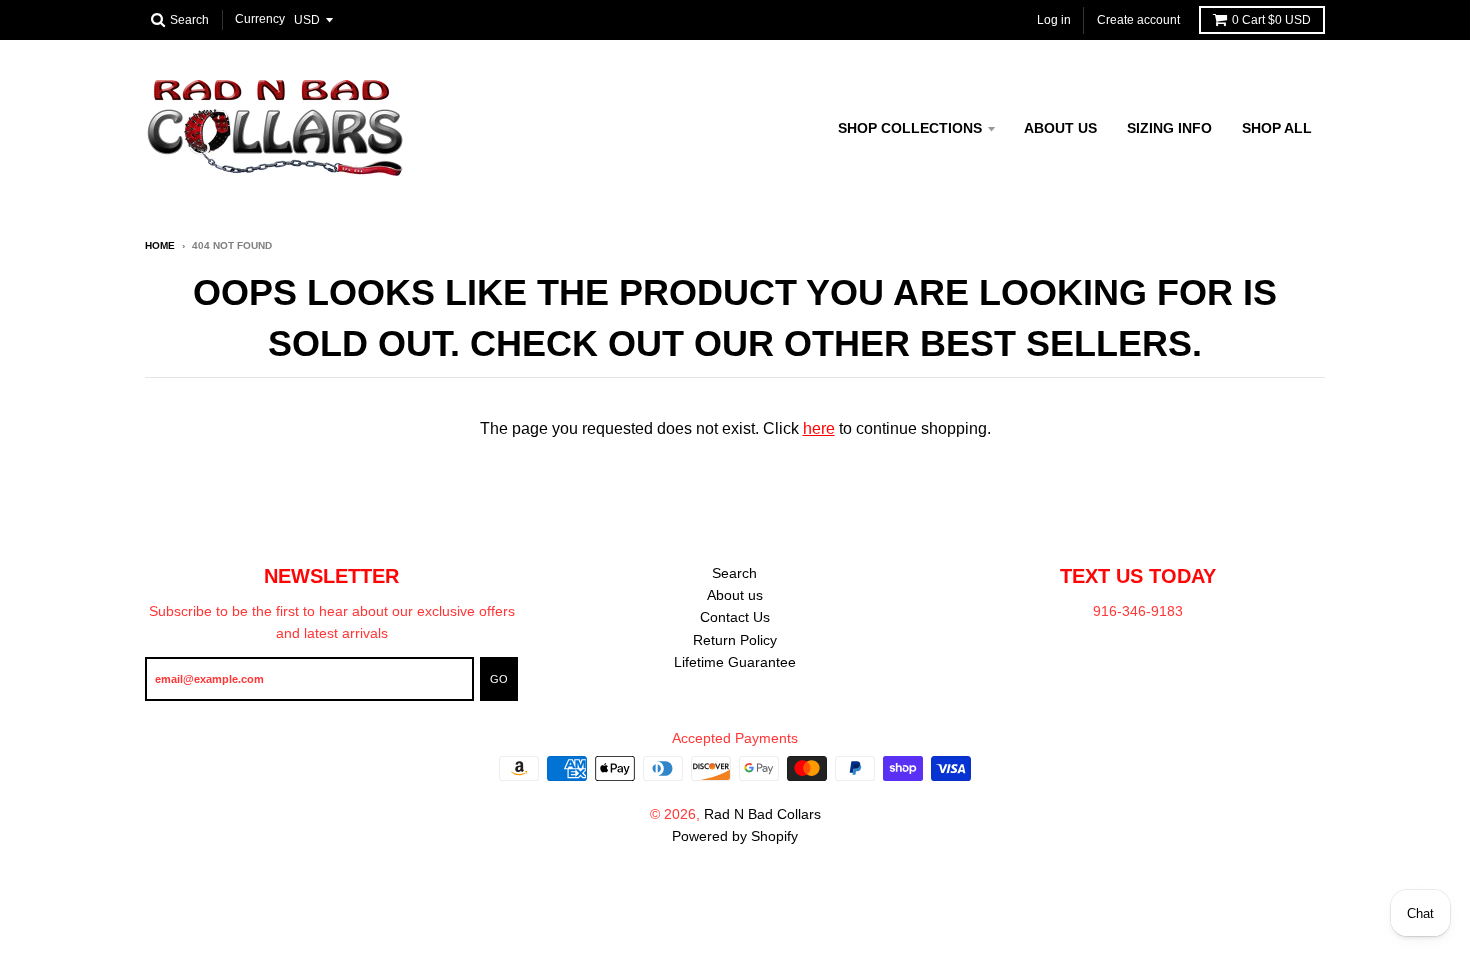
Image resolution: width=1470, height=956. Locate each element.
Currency (260, 20)
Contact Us (735, 617)
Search (734, 573)
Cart (1271, 20)
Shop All (1277, 128)
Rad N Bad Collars (762, 814)
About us (1060, 128)
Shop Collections (910, 128)
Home (160, 245)
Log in (1054, 20)
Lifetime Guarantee (735, 662)
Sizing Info (1169, 128)
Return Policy (735, 640)
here (819, 428)
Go (499, 679)
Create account (1138, 20)
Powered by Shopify (735, 836)
